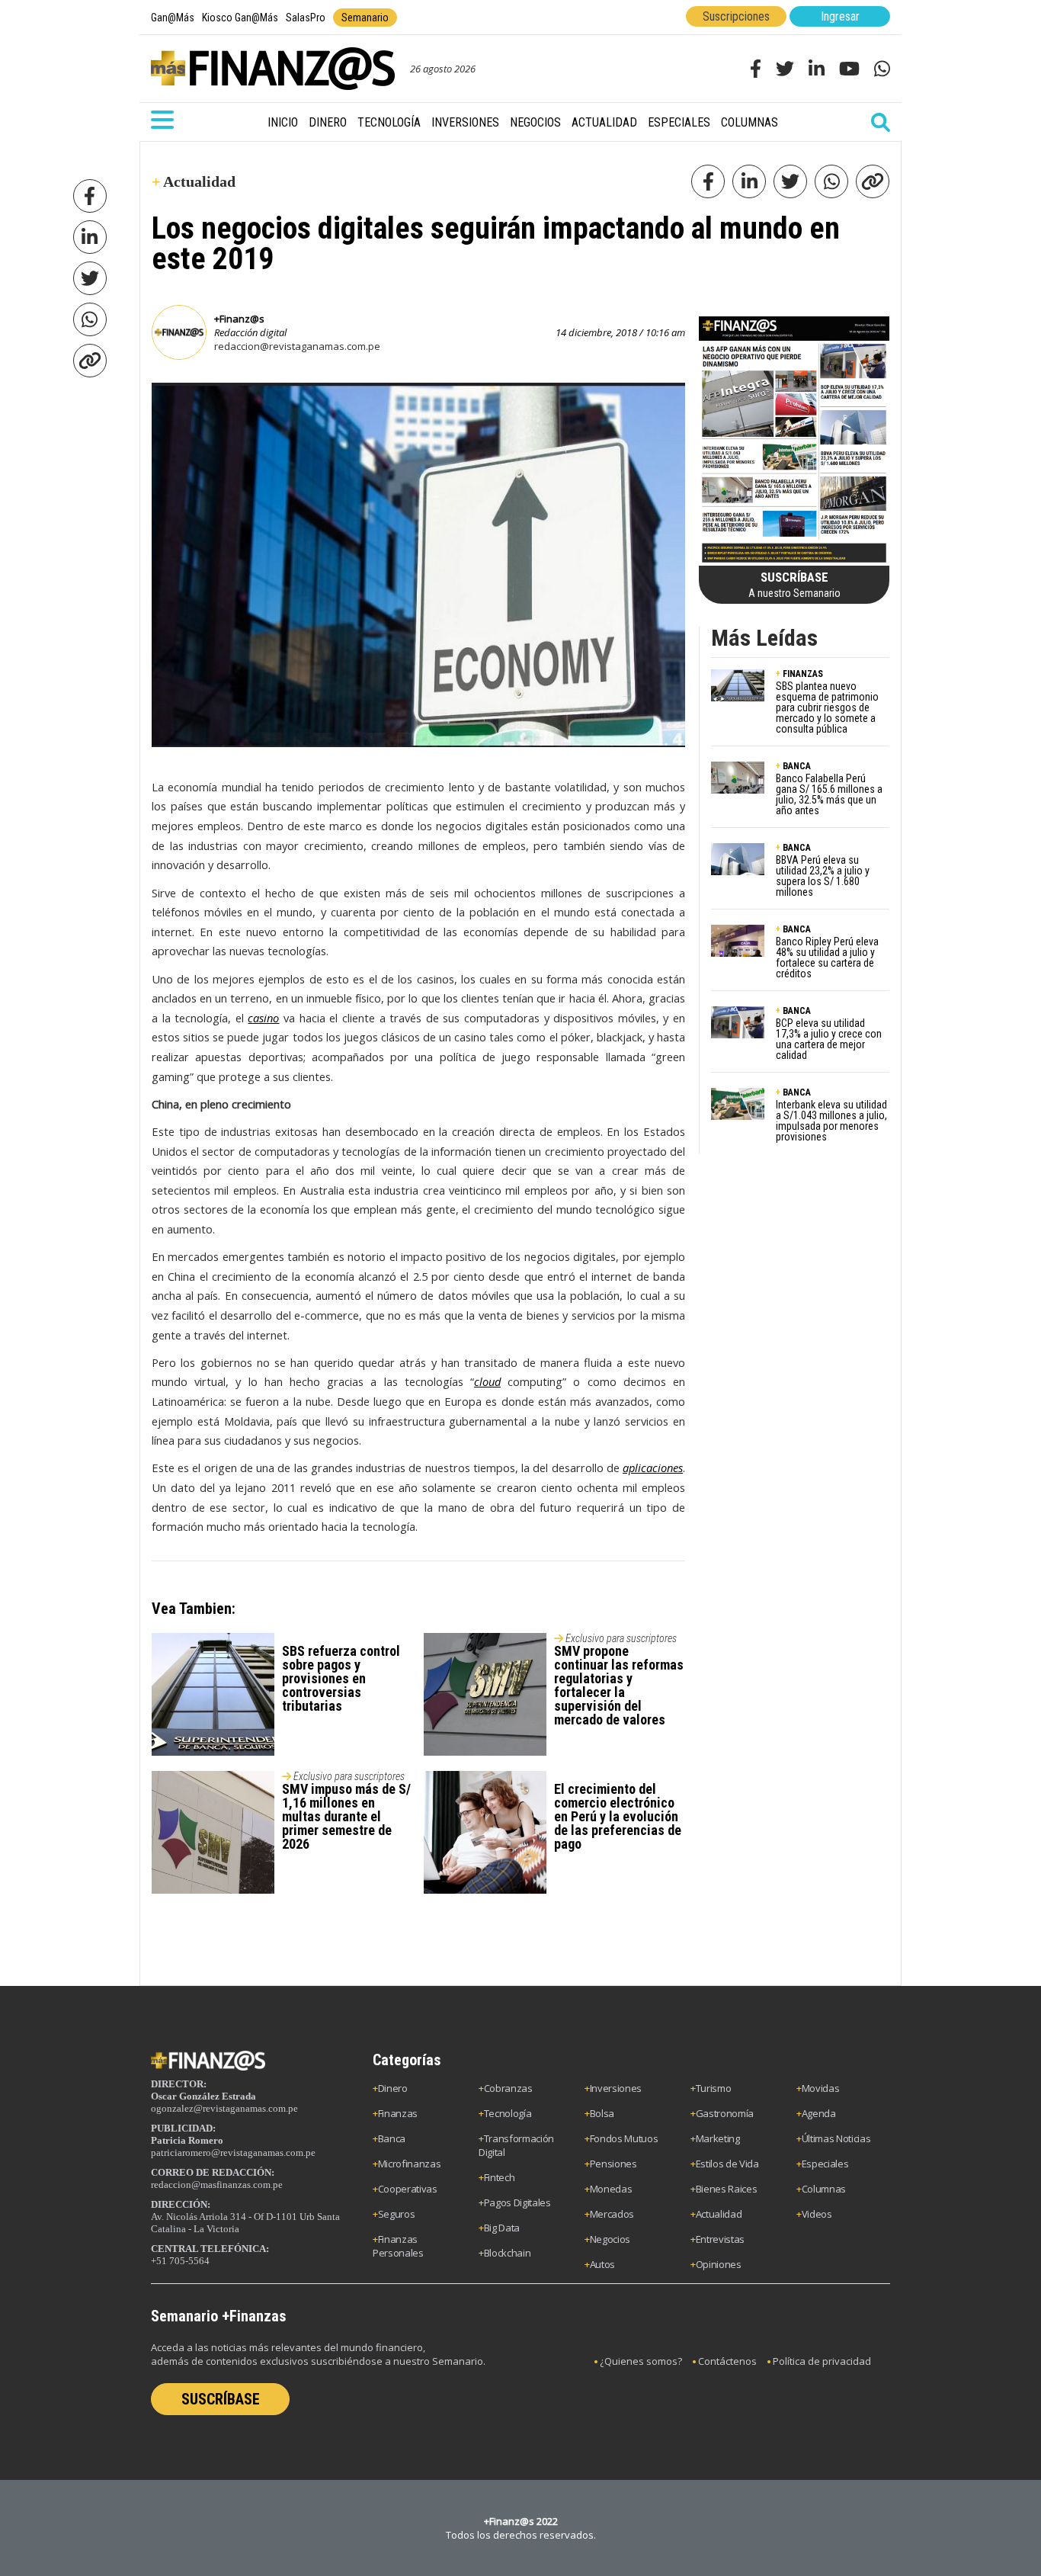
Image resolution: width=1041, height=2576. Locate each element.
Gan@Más (173, 18)
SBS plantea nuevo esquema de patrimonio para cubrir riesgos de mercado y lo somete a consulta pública (827, 707)
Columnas (750, 122)
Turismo (714, 2088)
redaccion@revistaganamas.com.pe (297, 346)
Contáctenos (727, 2361)
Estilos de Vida (727, 2164)
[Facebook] (90, 196)
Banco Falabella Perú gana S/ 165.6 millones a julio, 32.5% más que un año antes (829, 794)
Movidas (821, 2088)
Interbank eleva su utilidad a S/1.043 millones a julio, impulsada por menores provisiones (831, 1121)
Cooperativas (408, 2189)
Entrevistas (720, 2239)
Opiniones (719, 2264)
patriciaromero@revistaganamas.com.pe (233, 2153)
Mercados (612, 2214)
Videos (817, 2214)
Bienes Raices (727, 2189)
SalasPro (306, 18)
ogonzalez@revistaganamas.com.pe (224, 2108)
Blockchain (508, 2253)
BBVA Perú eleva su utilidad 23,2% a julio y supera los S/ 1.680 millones (823, 876)
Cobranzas (508, 2088)
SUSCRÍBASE (221, 2399)
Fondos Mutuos (624, 2138)
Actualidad (604, 122)
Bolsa (602, 2113)
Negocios (535, 122)
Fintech (500, 2177)
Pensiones (613, 2164)
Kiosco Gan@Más (240, 18)
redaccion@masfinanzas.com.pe (217, 2185)
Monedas (611, 2189)
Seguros (397, 2214)
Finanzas (398, 2113)
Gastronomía (725, 2113)
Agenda (819, 2113)
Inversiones (465, 122)
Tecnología (389, 122)
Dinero (328, 122)
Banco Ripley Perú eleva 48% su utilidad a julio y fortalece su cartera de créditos (827, 958)
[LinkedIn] (90, 237)
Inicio (283, 122)
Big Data (502, 2228)
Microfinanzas (410, 2164)
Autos (602, 2264)
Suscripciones (736, 16)
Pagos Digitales (517, 2202)
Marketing (718, 2138)
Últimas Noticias (836, 2138)
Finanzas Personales (398, 2246)
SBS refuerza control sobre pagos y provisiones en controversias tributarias (341, 1678)
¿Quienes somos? (641, 2361)
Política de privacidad (822, 2361)
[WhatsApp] (90, 319)
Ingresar (840, 16)
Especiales (679, 122)
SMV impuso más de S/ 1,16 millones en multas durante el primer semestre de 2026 (346, 1816)
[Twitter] (90, 278)
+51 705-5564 (180, 2261)
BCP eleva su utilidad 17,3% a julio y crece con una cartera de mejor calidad (829, 1039)
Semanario (365, 18)
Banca (392, 2138)
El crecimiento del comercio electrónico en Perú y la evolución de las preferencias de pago (618, 1816)
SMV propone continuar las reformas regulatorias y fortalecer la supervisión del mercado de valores (619, 1685)
